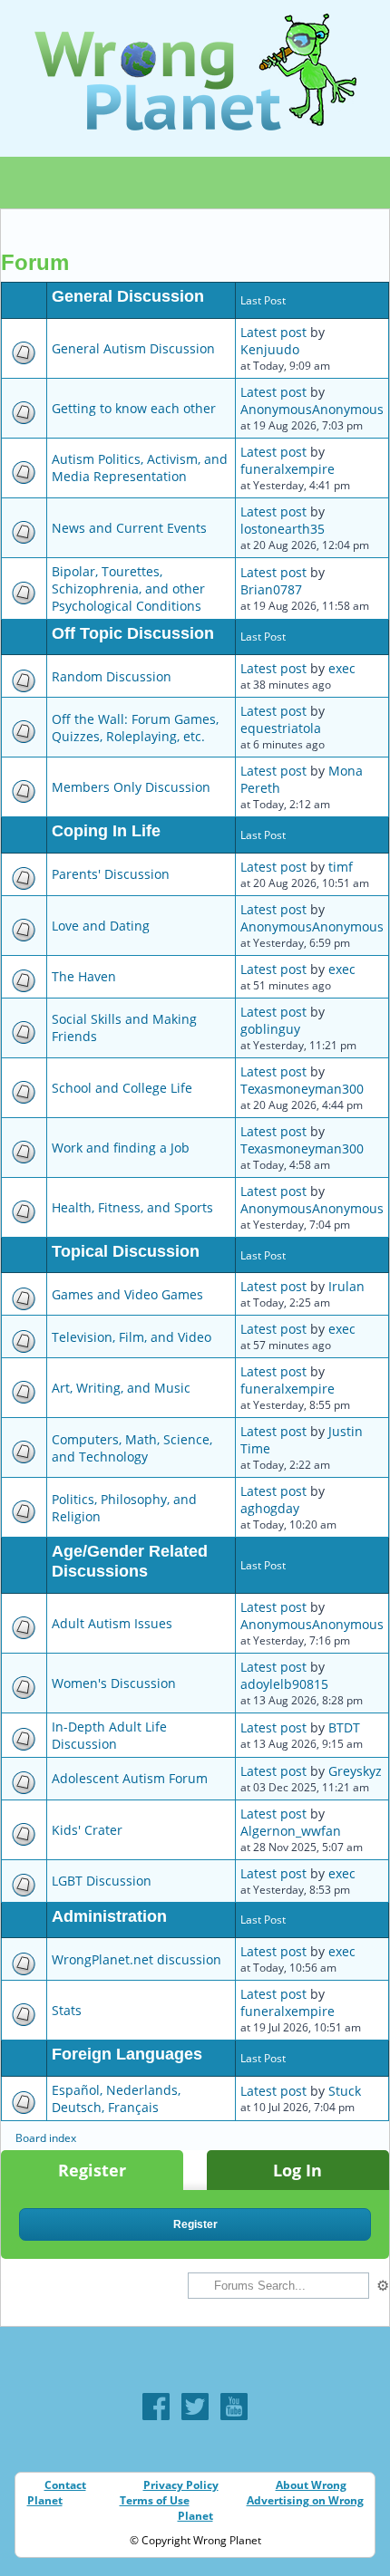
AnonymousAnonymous (312, 409)
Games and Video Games (127, 1294)
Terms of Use (155, 2500)
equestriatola (281, 728)
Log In (297, 2170)
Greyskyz (355, 1771)
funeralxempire (288, 469)
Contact (65, 2485)
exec (342, 668)
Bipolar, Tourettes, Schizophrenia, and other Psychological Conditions (128, 589)
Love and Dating (101, 926)
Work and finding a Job (121, 1148)
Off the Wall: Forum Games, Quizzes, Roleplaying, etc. (135, 728)
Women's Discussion (114, 1683)
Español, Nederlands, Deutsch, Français (116, 2098)
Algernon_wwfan (291, 1831)
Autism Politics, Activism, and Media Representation (140, 468)
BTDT (344, 1727)
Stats (67, 2010)
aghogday (270, 1508)
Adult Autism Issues (112, 1623)
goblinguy (270, 1029)
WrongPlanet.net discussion (136, 1959)
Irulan (346, 1286)
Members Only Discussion (131, 787)
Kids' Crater (87, 1830)
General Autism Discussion (133, 348)
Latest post (273, 332)
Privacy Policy (181, 2485)
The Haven (84, 976)
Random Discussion (112, 676)
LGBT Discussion (102, 1881)
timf (341, 867)
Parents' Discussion (111, 874)
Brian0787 (271, 589)
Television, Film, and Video (132, 1337)
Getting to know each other (134, 408)
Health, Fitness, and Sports (132, 1207)
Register (92, 2170)
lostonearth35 (283, 529)
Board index (46, 2138)
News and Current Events (129, 528)
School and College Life (122, 1088)
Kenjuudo (270, 349)
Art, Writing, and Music (121, 1388)
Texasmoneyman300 (302, 1089)
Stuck (345, 2091)
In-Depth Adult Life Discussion (109, 1735)
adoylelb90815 (284, 1684)
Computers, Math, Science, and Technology (132, 1448)
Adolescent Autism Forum (130, 1778)
